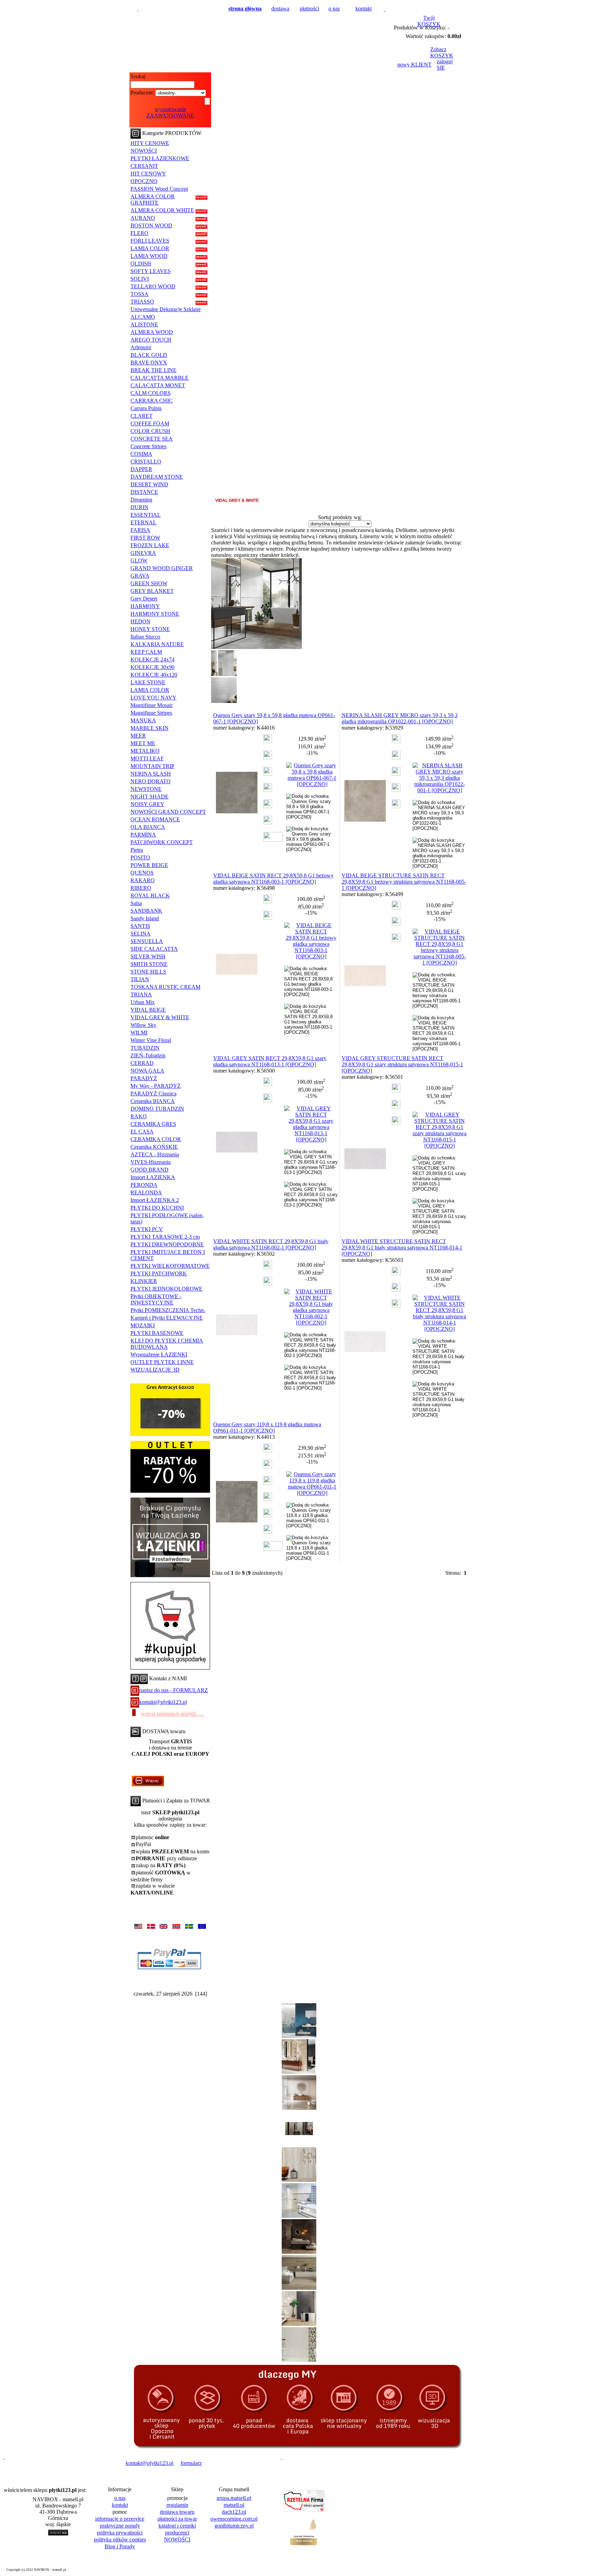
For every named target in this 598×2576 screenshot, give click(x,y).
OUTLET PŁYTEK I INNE (162, 1362)
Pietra (137, 850)
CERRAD (142, 1063)
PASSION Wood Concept (159, 189)
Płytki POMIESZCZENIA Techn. (168, 1310)
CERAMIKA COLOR (156, 1139)
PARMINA (143, 835)
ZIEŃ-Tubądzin (148, 1055)
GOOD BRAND (149, 1170)
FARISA (140, 530)
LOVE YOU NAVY (153, 698)
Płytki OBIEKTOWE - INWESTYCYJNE (156, 1299)
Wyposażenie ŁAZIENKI (159, 1354)
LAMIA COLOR (150, 248)
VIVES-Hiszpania (151, 1162)
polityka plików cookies (120, 2539)
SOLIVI (140, 279)
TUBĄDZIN (145, 1048)
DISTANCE (144, 492)
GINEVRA (143, 553)
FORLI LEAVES (150, 241)
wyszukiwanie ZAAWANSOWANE (170, 112)
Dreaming (141, 500)
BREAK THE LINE (153, 370)
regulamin (177, 2505)
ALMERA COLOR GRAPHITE (153, 200)
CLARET (142, 416)
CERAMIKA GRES (153, 1124)
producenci (177, 2533)
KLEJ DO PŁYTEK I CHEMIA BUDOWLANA (167, 1344)
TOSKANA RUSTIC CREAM (165, 987)
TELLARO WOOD (153, 286)
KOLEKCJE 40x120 (154, 675)
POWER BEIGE (149, 865)
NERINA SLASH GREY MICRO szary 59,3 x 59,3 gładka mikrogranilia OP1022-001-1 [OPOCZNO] (400, 718)
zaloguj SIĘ (445, 65)
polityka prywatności (120, 2533)
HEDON (141, 621)
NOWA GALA (147, 1071)
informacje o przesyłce (120, 2519)
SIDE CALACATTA (154, 949)
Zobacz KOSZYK (442, 52)
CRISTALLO (146, 462)
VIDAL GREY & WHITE (160, 1017)
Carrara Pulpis (146, 408)
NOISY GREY (147, 804)
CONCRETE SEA (152, 439)
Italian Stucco (145, 637)
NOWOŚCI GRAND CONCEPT (168, 812)
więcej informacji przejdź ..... (173, 1714)
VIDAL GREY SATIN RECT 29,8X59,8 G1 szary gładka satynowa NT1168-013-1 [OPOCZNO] (270, 1061)
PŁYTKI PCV (147, 1229)
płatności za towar (177, 2519)
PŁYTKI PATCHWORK (159, 1273)
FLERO (139, 233)
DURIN (139, 507)
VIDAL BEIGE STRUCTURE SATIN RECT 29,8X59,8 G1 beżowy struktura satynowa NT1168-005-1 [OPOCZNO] (404, 882)
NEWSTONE (146, 789)
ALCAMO (143, 317)
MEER (138, 736)
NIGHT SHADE (149, 797)
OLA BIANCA (148, 827)
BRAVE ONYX (149, 363)
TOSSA (139, 294)
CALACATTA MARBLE (160, 378)
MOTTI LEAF (147, 758)
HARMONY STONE (155, 614)
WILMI (139, 1033)
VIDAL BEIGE (148, 1010)
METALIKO (145, 751)
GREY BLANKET (152, 591)
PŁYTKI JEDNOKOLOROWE (166, 1289)
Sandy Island (145, 918)
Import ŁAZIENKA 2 (155, 1200)
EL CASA (142, 1132)
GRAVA (140, 576)
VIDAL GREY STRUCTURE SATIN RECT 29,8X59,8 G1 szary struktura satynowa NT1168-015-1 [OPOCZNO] (402, 1064)
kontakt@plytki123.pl (163, 1702)
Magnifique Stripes (151, 713)
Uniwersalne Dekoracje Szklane (166, 309)
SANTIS (140, 926)
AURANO (143, 218)
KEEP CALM (146, 652)
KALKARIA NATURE (157, 644)
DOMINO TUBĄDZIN (157, 1109)
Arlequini (141, 347)
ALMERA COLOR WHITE (162, 210)
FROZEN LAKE (150, 545)
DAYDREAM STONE (157, 477)
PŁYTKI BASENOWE (157, 1333)
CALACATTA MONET (158, 385)
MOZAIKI (143, 1325)
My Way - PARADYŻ (156, 1086)
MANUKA (143, 720)
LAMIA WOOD (149, 256)
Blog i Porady (120, 2546)
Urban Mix (143, 1002)
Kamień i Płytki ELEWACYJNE (167, 1318)
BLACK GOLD (149, 355)
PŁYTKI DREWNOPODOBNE (167, 1244)
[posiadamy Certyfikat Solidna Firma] (36, 2463)
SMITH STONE (149, 964)
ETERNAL (143, 522)
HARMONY (145, 606)
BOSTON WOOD (151, 225)
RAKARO (143, 880)
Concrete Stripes (148, 446)
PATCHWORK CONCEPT (162, 842)
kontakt (364, 8)
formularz (191, 2463)
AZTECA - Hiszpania (155, 1154)
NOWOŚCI (144, 151)
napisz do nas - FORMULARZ (174, 1690)
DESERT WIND (149, 484)
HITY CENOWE (150, 143)
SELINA (141, 934)
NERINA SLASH (151, 774)
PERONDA (144, 1185)
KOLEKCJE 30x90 (152, 667)
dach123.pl (234, 2512)
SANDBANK (146, 911)
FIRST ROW (145, 538)
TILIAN (140, 979)
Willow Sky (143, 1025)
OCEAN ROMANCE (155, 819)
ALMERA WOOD (152, 332)
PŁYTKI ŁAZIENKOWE (160, 158)
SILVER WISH (148, 956)
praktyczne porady (120, 2526)
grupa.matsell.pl (234, 2498)
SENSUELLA (147, 941)
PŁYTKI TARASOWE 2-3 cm (165, 1237)
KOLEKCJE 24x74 (152, 659)
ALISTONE (144, 324)
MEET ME (143, 743)
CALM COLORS (151, 393)
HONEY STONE (150, 629)
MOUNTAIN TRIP (152, 766)
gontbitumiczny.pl (234, 2526)
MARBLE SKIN (149, 728)
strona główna (245, 8)
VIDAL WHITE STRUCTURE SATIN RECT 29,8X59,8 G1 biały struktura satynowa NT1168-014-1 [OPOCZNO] (402, 1248)
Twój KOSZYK (429, 21)
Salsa (136, 903)
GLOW (139, 561)
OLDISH (141, 264)
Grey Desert (144, 599)
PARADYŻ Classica (153, 1093)
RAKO (139, 1116)
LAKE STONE (148, 682)
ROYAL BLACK (150, 896)
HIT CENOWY (148, 174)
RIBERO (141, 888)
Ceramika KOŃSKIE (154, 1147)
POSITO (140, 857)
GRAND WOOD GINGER (162, 568)
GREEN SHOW (149, 583)
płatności (309, 8)
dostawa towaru (177, 2512)
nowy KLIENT (414, 65)
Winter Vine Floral (151, 1040)
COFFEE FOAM (150, 423)
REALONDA (146, 1192)
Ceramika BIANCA (153, 1101)
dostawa (280, 8)
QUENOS (142, 873)
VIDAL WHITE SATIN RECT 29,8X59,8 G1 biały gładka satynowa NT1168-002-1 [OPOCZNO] (271, 1244)
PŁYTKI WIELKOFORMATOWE (170, 1266)
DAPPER (141, 469)
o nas (334, 8)
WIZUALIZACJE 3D (155, 1370)
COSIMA (141, 454)
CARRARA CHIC (152, 401)
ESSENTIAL (146, 515)
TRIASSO (142, 302)
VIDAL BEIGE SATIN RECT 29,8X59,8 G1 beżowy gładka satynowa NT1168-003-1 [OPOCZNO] (273, 879)
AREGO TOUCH (151, 340)
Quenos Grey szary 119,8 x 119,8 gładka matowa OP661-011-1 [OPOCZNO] (267, 1427)
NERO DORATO (151, 781)
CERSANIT (144, 166)
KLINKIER (144, 1281)
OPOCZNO (144, 181)
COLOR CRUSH (150, 431)
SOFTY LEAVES (151, 271)
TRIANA (141, 995)
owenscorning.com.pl (234, 2519)
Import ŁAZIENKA (153, 1177)
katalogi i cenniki (177, 2526)
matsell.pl (234, 2505)
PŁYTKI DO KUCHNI (157, 1208)
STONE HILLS (148, 972)
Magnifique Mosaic (152, 705)
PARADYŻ (144, 1078)
